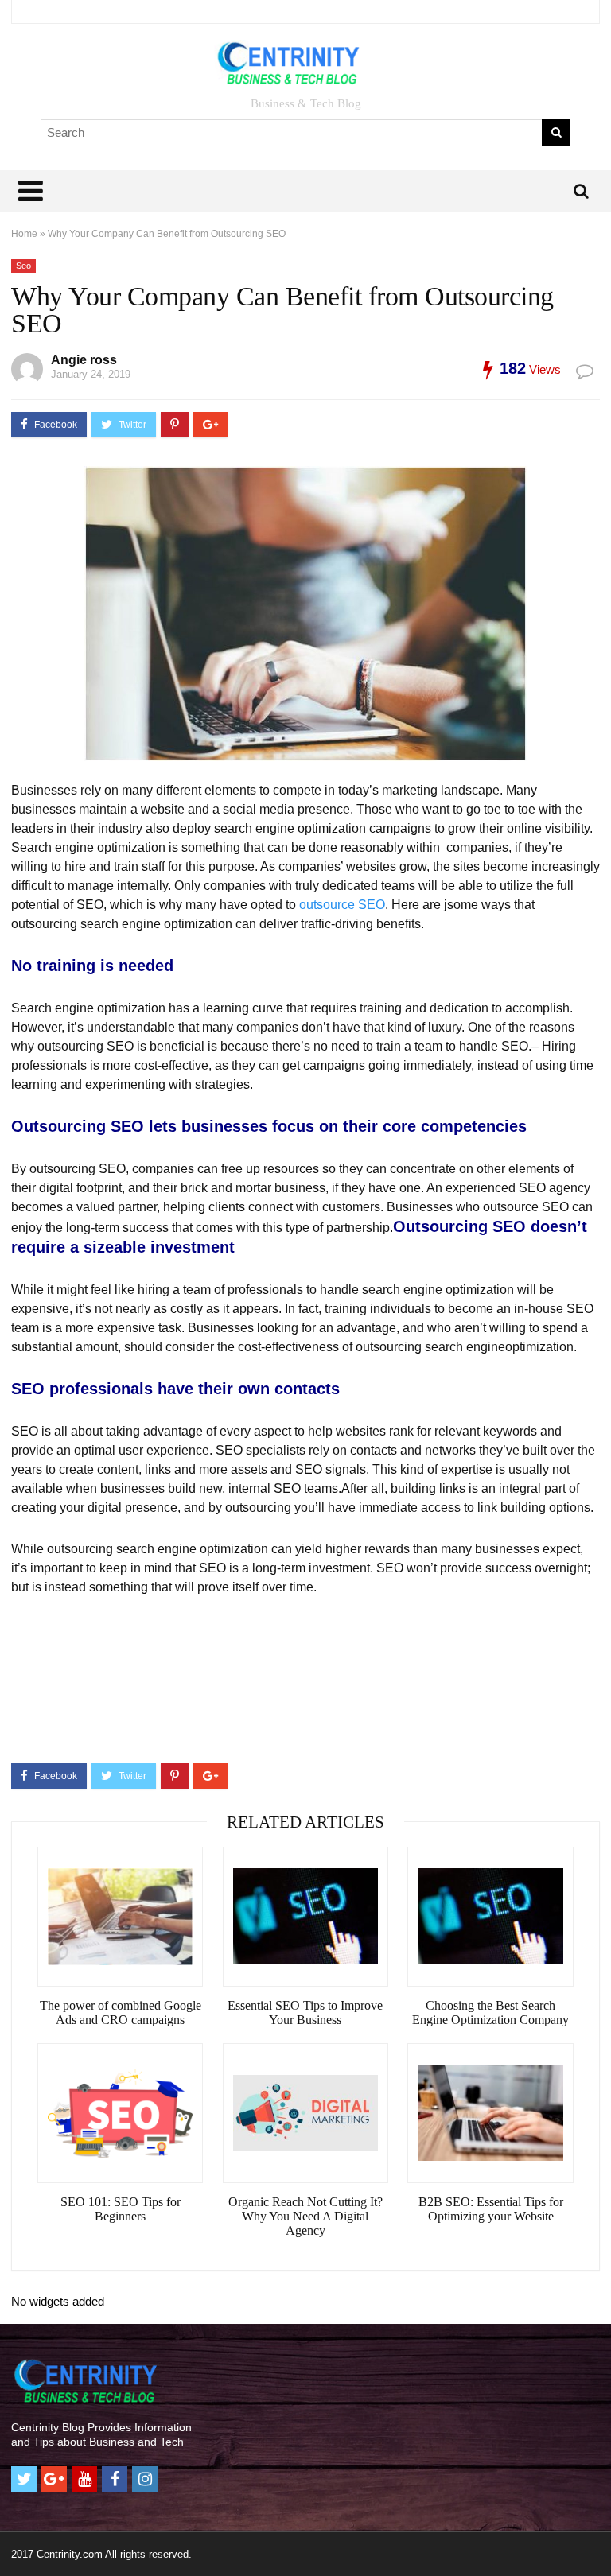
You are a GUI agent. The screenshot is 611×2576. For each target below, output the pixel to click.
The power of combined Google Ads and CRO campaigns (121, 2013)
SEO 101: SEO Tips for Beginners (121, 2209)
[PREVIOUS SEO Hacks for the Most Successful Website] (16, 2536)
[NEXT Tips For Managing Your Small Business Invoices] (595, 2536)
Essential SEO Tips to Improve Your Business (305, 2013)
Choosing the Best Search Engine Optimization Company (490, 2013)
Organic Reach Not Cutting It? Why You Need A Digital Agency (305, 2216)
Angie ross (84, 360)
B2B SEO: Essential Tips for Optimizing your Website (491, 2209)
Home (24, 234)
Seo (23, 266)
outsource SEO (342, 905)
